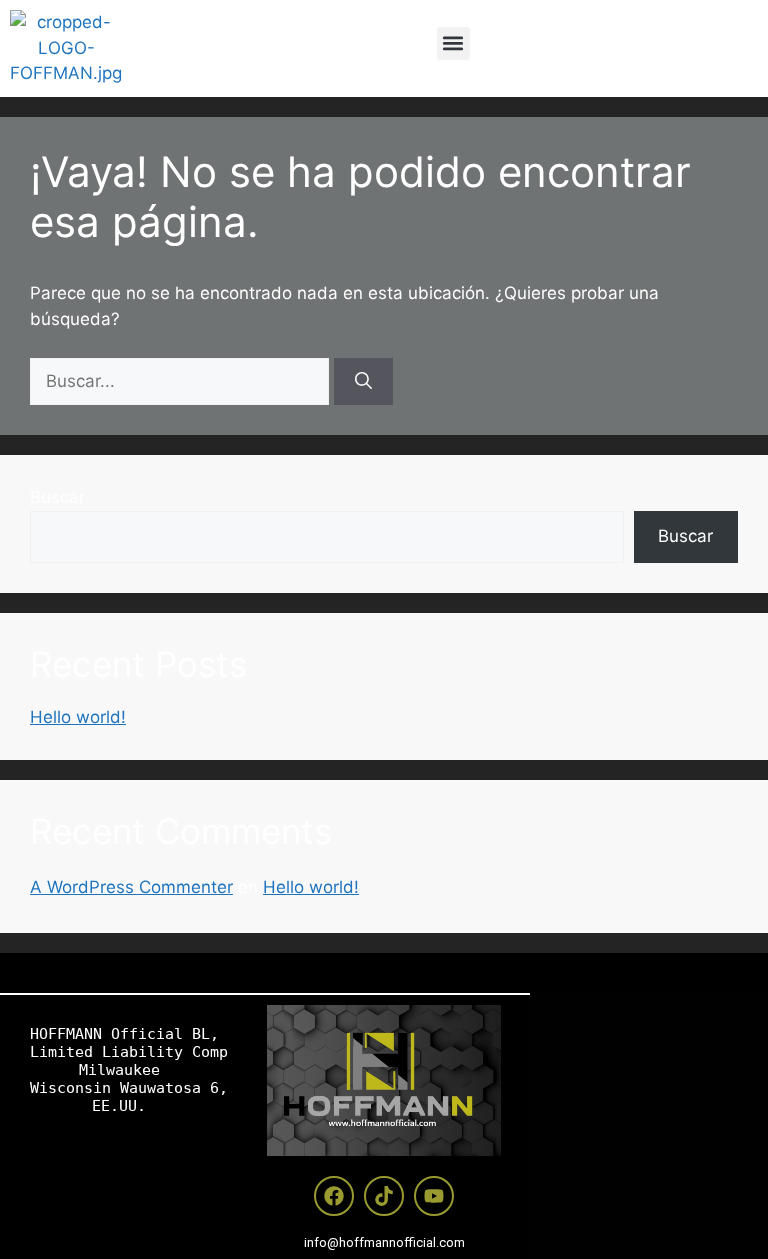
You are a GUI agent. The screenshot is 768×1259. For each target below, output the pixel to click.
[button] (453, 43)
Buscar (57, 497)
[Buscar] (363, 382)
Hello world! (78, 717)
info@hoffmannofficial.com (384, 1242)
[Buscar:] (182, 381)
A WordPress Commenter (131, 887)
